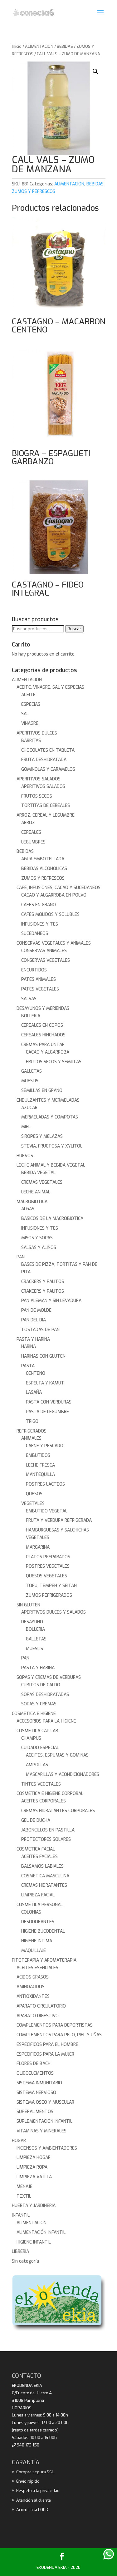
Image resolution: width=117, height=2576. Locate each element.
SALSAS (29, 999)
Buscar (74, 629)
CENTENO (36, 1373)
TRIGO (32, 1421)
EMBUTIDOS (38, 1455)
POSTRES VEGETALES (48, 1566)
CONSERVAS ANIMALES (44, 951)
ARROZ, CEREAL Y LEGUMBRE (46, 815)
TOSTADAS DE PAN (40, 1330)
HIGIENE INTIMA (37, 1941)
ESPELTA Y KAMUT (45, 1383)
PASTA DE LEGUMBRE (47, 1412)
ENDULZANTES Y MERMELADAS (48, 1100)
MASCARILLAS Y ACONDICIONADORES (63, 1775)
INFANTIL (21, 2215)
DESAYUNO (32, 1622)
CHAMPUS (31, 1738)
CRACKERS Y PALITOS (43, 1282)
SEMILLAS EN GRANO (42, 1091)
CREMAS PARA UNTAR (43, 1045)
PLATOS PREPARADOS (48, 1557)
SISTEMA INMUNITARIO (39, 2083)
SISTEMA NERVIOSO (36, 2093)
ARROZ (28, 823)
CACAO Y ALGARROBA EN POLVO (54, 895)
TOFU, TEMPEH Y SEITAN (51, 1586)
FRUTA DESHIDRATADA (44, 760)
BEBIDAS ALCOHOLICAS (44, 869)
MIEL (26, 1127)
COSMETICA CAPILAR (37, 1731)
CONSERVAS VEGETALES (46, 960)
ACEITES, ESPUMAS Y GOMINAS (57, 1755)
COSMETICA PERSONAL (40, 1905)
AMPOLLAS (37, 1765)
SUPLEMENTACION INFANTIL (44, 2121)
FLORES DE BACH (34, 2064)
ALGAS (28, 1209)
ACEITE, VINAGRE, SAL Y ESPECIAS (50, 687)
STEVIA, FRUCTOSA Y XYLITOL (52, 1146)
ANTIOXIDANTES (33, 1996)
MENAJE (24, 2187)
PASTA (28, 1366)
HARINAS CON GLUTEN (43, 1356)
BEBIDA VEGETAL (38, 1173)
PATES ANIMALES (39, 979)
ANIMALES (31, 1438)
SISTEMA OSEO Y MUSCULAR (45, 2102)
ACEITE (28, 695)
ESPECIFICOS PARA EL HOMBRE (47, 2045)
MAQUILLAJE (34, 1951)
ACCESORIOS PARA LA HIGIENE (46, 1721)
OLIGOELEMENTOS (35, 2073)
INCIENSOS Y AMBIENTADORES (47, 2148)
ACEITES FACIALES (39, 1857)
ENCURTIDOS (34, 970)
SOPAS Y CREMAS (39, 1704)
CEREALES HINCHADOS (43, 1035)
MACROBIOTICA (32, 1202)
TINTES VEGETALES (41, 1784)
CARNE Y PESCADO (45, 1446)
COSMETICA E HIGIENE (34, 1714)
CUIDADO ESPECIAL (40, 1748)
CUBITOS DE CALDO (41, 1685)
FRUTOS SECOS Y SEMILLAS (54, 1062)
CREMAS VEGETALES (42, 1182)
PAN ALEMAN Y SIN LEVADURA (51, 1301)
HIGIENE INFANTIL (34, 2242)
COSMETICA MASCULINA (45, 1876)
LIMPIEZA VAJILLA (34, 2177)
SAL (25, 714)
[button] (95, 71)
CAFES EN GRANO (39, 905)
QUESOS (34, 1494)
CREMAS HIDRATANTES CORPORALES (58, 1811)
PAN (21, 1257)
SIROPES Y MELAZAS (42, 1136)
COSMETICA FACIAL (36, 1849)
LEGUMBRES (33, 842)
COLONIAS (31, 1912)
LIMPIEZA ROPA (32, 2167)
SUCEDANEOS (35, 934)
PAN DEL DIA (34, 1320)
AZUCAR (29, 1108)
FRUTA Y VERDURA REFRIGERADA (59, 1520)
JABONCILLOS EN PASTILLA (48, 1830)
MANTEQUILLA (40, 1475)
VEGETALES (33, 1504)
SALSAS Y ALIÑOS (39, 1248)
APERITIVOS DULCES (37, 733)
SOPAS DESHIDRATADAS (45, 1695)
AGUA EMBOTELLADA (43, 859)
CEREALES (31, 832)
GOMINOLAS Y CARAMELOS (48, 769)
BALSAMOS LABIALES (42, 1866)
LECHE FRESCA (40, 1465)
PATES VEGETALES (40, 989)
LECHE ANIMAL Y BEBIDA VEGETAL (51, 1165)
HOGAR (19, 2141)
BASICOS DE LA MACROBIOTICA (52, 1219)
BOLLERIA (31, 1016)
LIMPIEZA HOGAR (34, 2158)
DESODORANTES (38, 1922)
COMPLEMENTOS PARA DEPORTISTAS (55, 2025)
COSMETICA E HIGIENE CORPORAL (50, 1794)
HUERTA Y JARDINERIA (34, 2206)
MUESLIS (30, 1081)
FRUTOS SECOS (37, 796)
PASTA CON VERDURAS (49, 1402)
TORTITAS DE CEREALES (46, 806)
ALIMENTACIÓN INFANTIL (41, 2232)
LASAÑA (34, 1392)
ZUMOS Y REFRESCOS (34, 192)
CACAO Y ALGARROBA (48, 1052)
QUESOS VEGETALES (46, 1576)
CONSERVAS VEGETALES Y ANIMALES (54, 943)
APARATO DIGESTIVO (38, 2016)
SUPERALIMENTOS (35, 2112)
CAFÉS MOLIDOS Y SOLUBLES (50, 914)
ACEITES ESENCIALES (37, 1968)
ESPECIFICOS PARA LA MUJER (45, 2054)
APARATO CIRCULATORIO (41, 2006)
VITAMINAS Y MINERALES (41, 2131)
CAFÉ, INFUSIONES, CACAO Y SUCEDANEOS (58, 888)
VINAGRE (30, 723)
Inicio (17, 46)
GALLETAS (32, 1071)
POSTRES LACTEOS (45, 1484)
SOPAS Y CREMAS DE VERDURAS (49, 1677)
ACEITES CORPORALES (44, 1801)
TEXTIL (24, 2196)
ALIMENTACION (32, 2223)
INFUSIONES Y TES (40, 924)
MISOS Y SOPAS (37, 1238)
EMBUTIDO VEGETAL (47, 1511)
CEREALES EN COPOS (42, 1025)
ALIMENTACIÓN (39, 46)
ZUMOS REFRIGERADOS (49, 1595)
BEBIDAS (65, 46)
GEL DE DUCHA (36, 1820)
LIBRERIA (20, 2252)
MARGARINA (38, 1547)
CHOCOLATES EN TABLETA (48, 750)
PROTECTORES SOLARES (46, 1839)
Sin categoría (25, 2261)
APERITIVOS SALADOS (39, 779)
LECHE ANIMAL (36, 1192)
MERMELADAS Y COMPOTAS (50, 1117)
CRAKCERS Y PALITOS (43, 1291)
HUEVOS (25, 1156)
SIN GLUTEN (28, 1605)
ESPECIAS (31, 704)
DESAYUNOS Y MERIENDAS (43, 1008)
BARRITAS (31, 741)
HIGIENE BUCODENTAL (43, 1931)
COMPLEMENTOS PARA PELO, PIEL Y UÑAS (59, 2035)
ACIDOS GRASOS (33, 1977)
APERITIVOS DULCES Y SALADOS (54, 1612)
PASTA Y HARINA (33, 1339)
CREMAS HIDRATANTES (44, 1885)
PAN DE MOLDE (36, 1310)
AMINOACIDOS (31, 1987)
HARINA (29, 1347)
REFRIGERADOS (32, 1431)
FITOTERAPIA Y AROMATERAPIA (44, 1960)
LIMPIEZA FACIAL (38, 1895)
